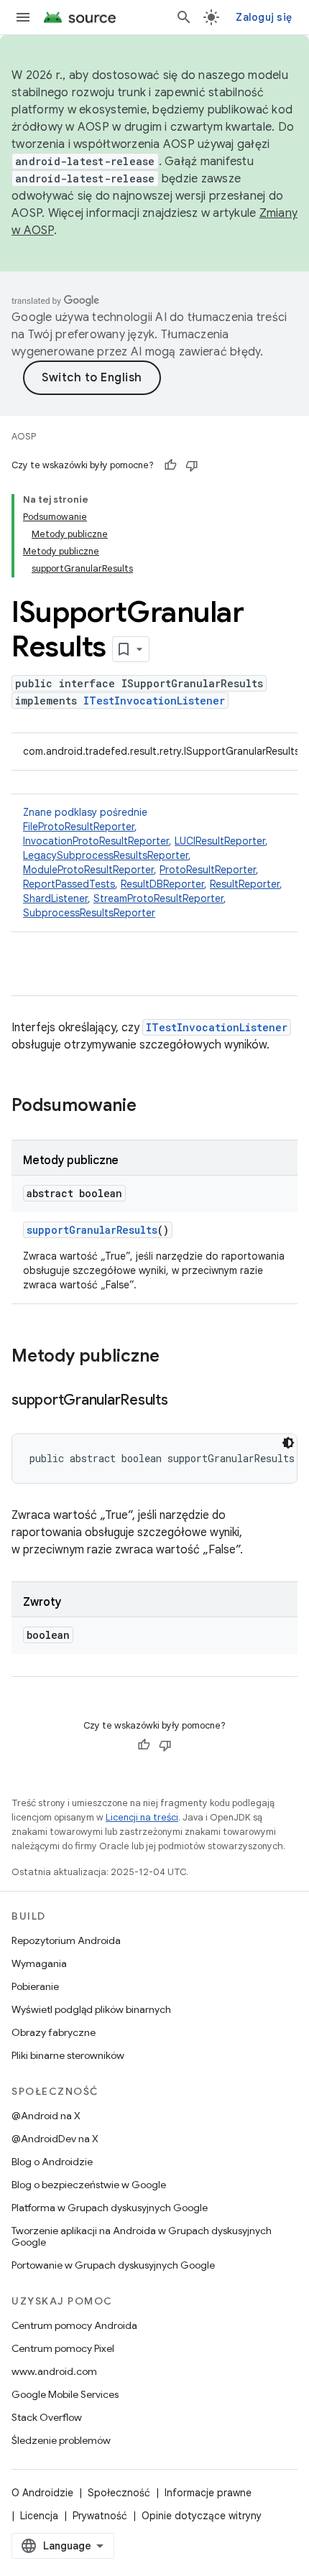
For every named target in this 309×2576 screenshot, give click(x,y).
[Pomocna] (170, 465)
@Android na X (46, 2116)
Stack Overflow (47, 2417)
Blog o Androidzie (52, 2162)
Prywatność (100, 2516)
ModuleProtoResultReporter (88, 870)
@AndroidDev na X (55, 2139)
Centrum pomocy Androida (74, 2325)
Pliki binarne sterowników (68, 2055)
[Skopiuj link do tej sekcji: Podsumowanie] (151, 1107)
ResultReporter (245, 884)
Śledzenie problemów (61, 2440)
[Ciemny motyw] (288, 1443)
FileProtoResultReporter (79, 827)
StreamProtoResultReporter (158, 898)
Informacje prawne (208, 2493)
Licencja (39, 2516)
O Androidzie (42, 2493)
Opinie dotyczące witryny (202, 2516)
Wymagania (39, 1963)
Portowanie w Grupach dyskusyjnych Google (113, 2265)
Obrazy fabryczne (54, 2032)
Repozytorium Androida (66, 1940)
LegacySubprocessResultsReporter (106, 855)
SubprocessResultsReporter (89, 913)
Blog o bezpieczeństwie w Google (89, 2185)
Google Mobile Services (65, 2394)
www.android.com (54, 2371)
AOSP (24, 436)
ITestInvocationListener (154, 701)
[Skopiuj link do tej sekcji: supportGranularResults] (183, 1401)
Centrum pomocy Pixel (63, 2348)
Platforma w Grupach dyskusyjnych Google (110, 2208)
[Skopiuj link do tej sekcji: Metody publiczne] (174, 1357)
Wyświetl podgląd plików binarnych (91, 2009)
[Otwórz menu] (23, 17)
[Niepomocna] (192, 465)
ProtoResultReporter (208, 870)
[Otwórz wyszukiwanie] (184, 17)
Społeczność (119, 2493)
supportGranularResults (92, 1230)
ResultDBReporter (162, 884)
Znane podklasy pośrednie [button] (153, 862)
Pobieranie (35, 1986)
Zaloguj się (264, 17)
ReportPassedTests (69, 884)
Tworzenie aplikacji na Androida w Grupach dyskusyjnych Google (142, 2236)
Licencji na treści (142, 1817)
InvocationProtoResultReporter (96, 841)
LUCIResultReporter (220, 841)
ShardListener (55, 898)
